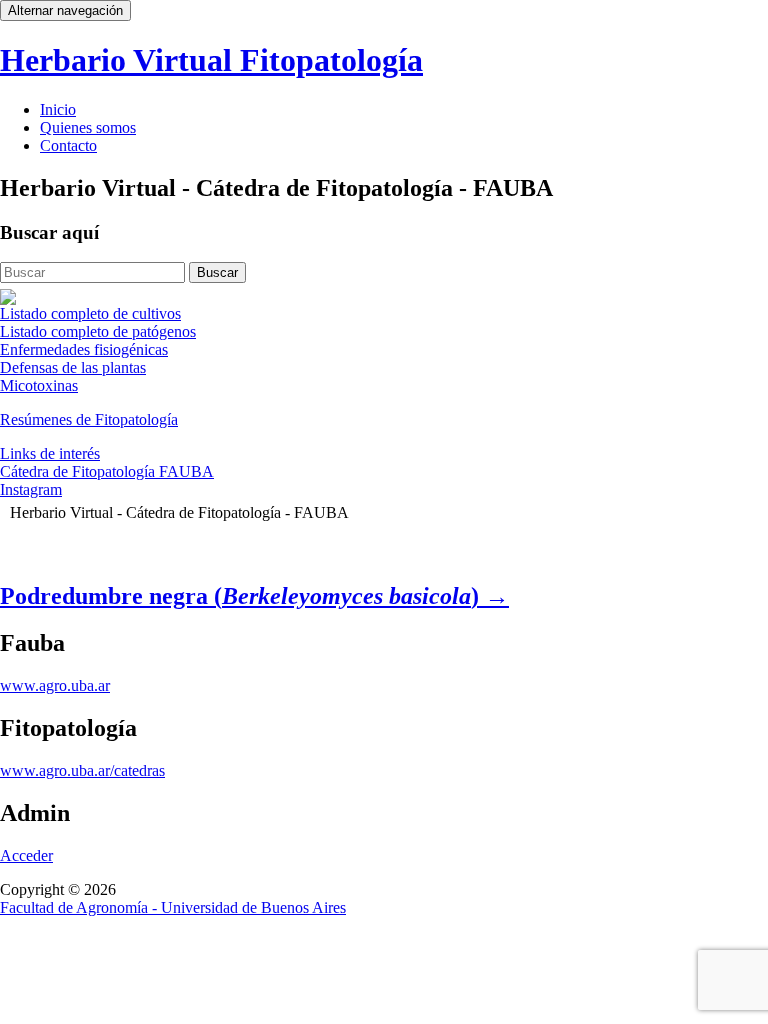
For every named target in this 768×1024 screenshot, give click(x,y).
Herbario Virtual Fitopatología (211, 60)
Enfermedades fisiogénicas (84, 349)
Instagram (31, 489)
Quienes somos (88, 127)
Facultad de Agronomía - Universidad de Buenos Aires (173, 907)
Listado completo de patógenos (98, 331)
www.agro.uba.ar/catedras (82, 770)
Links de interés (50, 453)
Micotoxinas (39, 385)
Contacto (68, 145)
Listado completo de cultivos (90, 313)
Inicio (58, 109)
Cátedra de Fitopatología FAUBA (107, 471)
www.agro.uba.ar (55, 685)
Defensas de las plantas (73, 367)
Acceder (26, 855)
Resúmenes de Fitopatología (89, 419)
